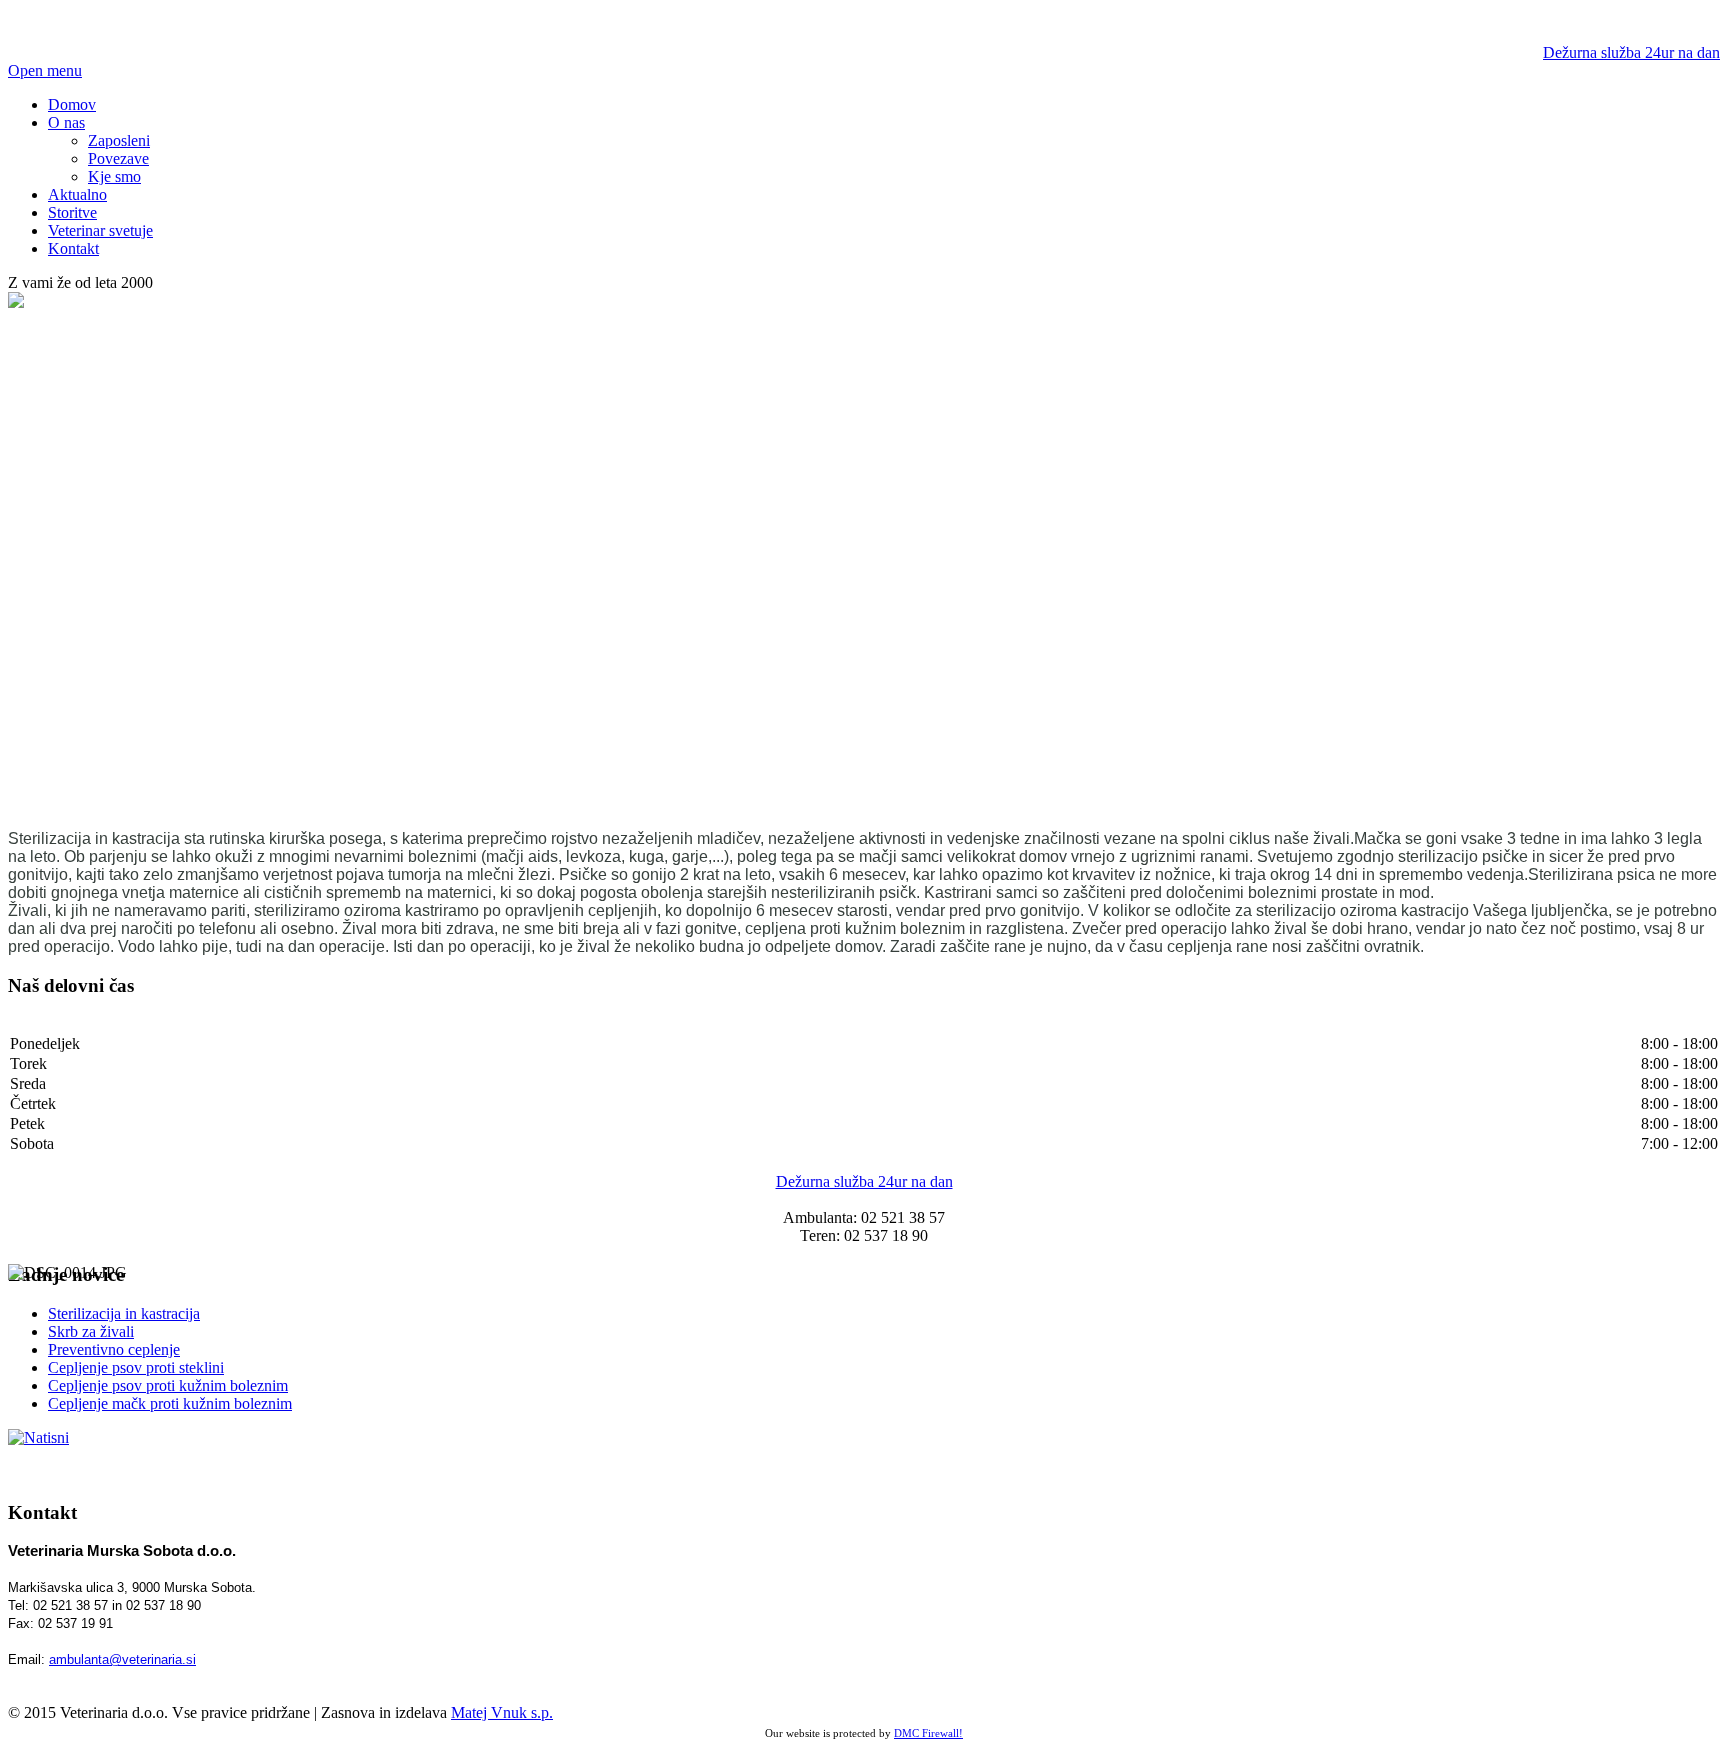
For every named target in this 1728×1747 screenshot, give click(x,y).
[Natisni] (38, 1437)
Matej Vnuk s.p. (502, 1712)
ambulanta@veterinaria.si (122, 1659)
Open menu (45, 70)
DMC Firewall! (928, 1733)
